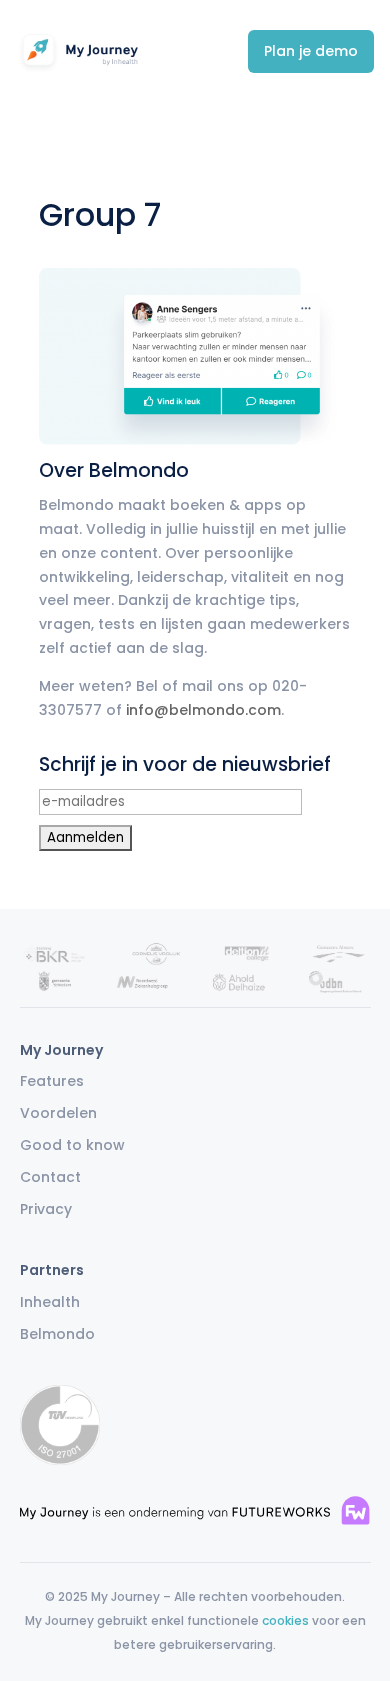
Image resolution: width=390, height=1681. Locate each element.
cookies (285, 1620)
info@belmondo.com (203, 710)
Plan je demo (311, 51)
